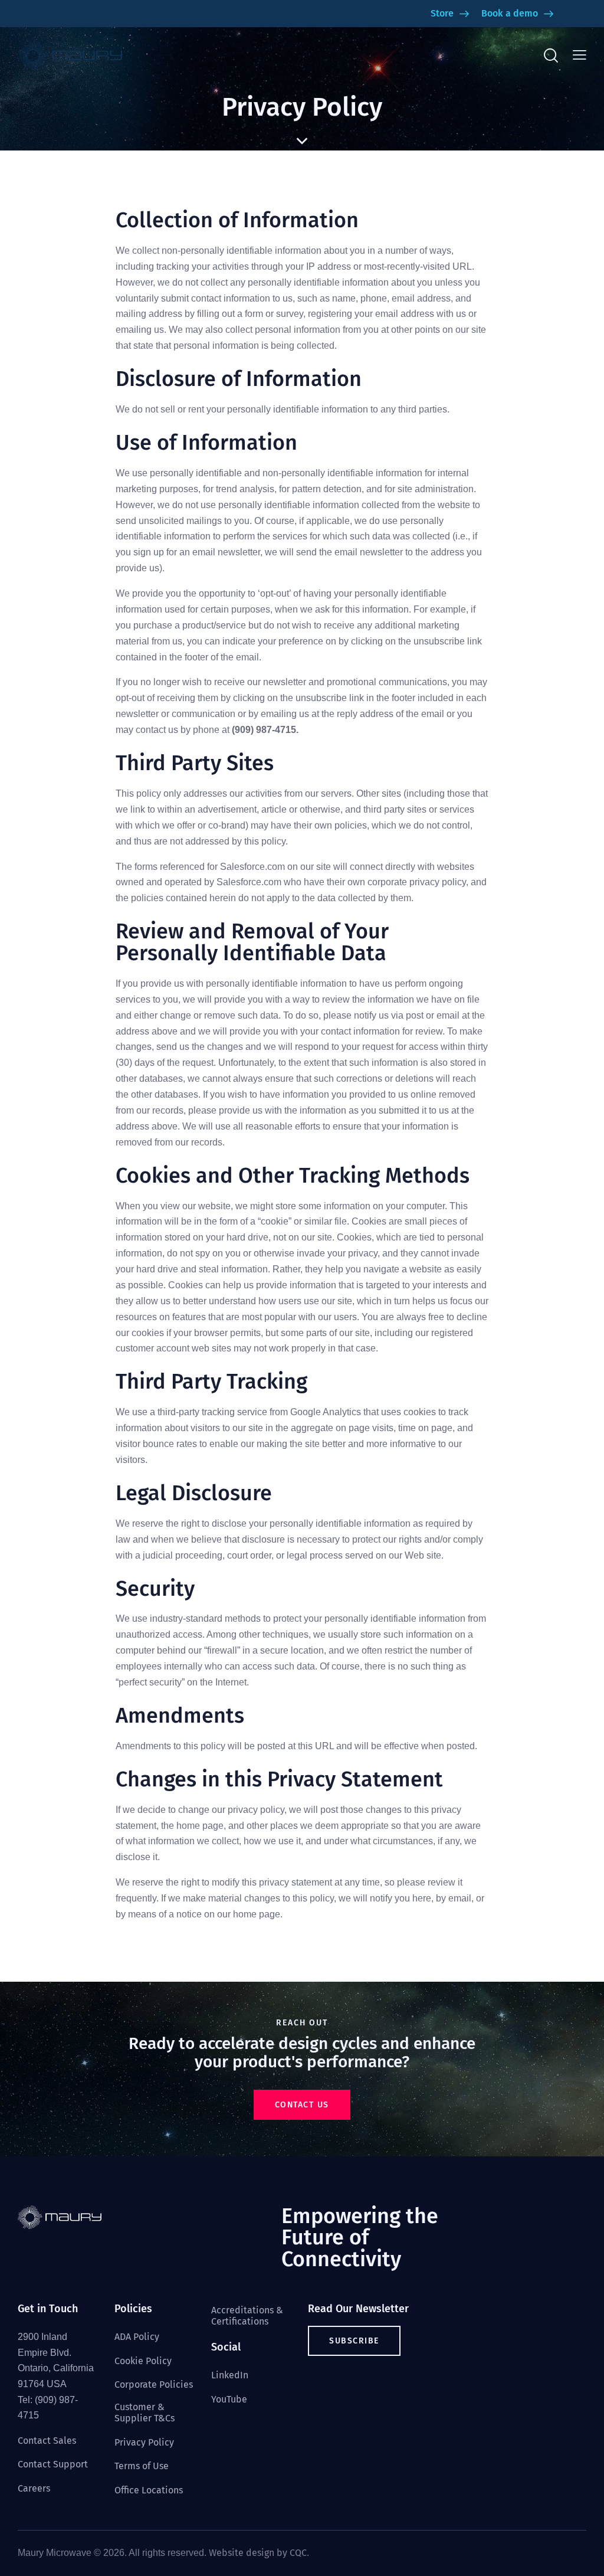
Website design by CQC (258, 2553)
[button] (580, 55)
